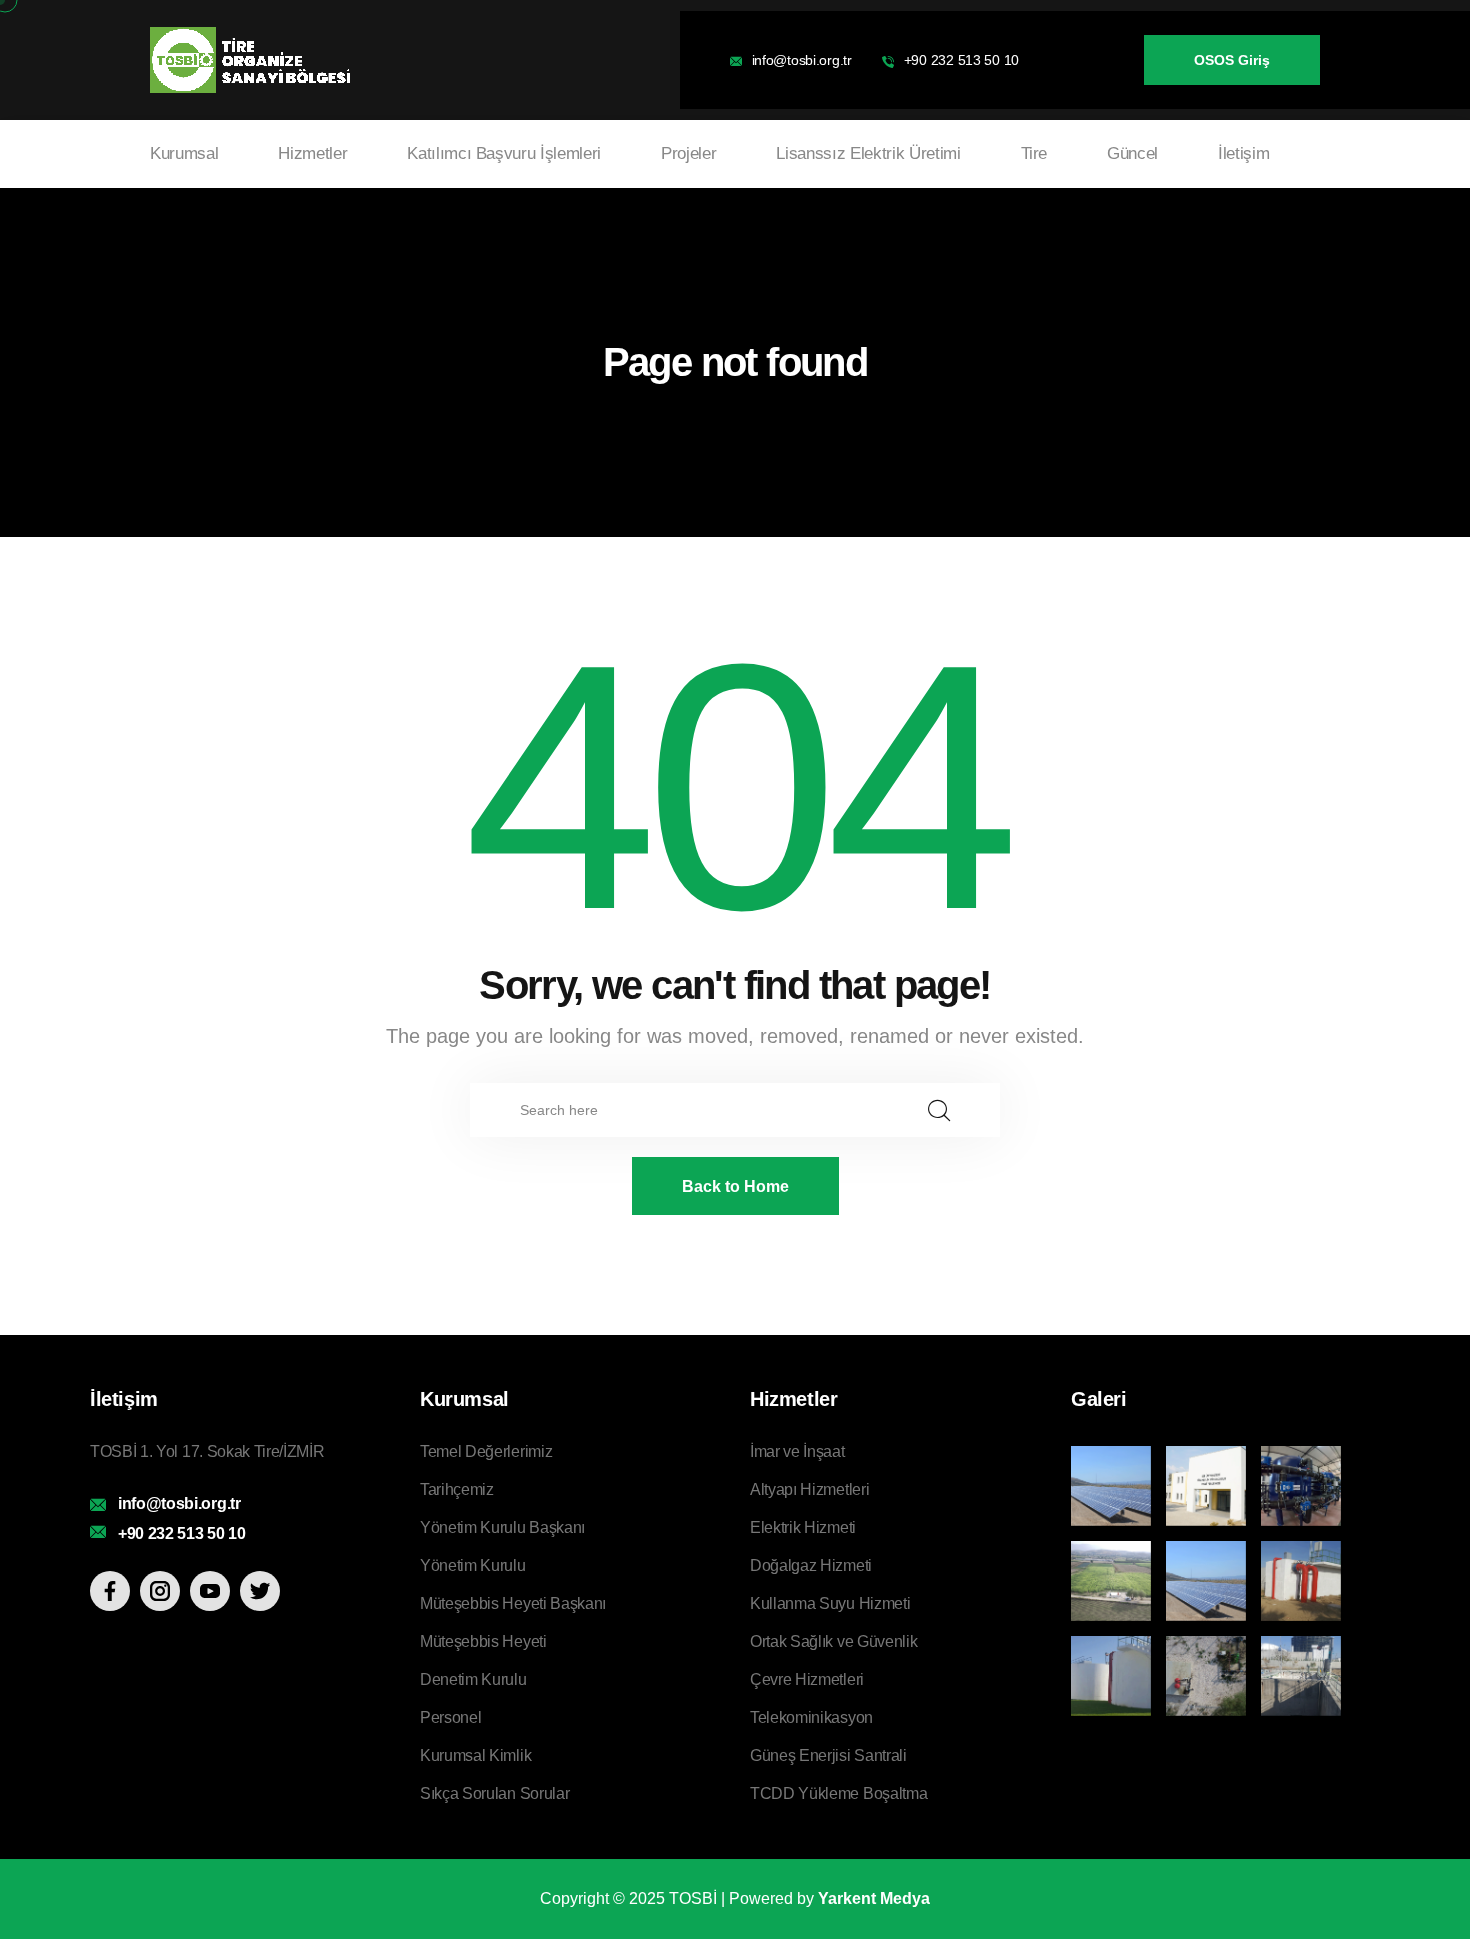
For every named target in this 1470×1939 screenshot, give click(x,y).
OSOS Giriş (1232, 60)
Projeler (688, 153)
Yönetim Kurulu (473, 1565)
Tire (1034, 153)
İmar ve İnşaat (797, 1451)
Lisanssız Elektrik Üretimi (868, 153)
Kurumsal (184, 153)
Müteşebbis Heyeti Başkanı (513, 1603)
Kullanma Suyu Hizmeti (830, 1603)
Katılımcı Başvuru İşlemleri (504, 153)
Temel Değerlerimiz (486, 1451)
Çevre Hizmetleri (807, 1679)
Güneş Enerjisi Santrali (828, 1755)
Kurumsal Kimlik (475, 1755)
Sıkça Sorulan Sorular (494, 1793)
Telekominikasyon (811, 1717)
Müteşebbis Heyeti (483, 1641)
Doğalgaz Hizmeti (811, 1565)
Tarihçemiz (457, 1489)
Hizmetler (312, 153)
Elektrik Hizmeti (803, 1527)
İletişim (1243, 153)
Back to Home (735, 1186)
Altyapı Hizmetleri (809, 1489)
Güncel (1132, 153)
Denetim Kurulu (473, 1679)
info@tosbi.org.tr (802, 60)
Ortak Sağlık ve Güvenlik (833, 1641)
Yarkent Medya (874, 1898)
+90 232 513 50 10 (961, 60)
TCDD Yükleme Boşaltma (838, 1793)
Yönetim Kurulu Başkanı (502, 1527)
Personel (450, 1717)
